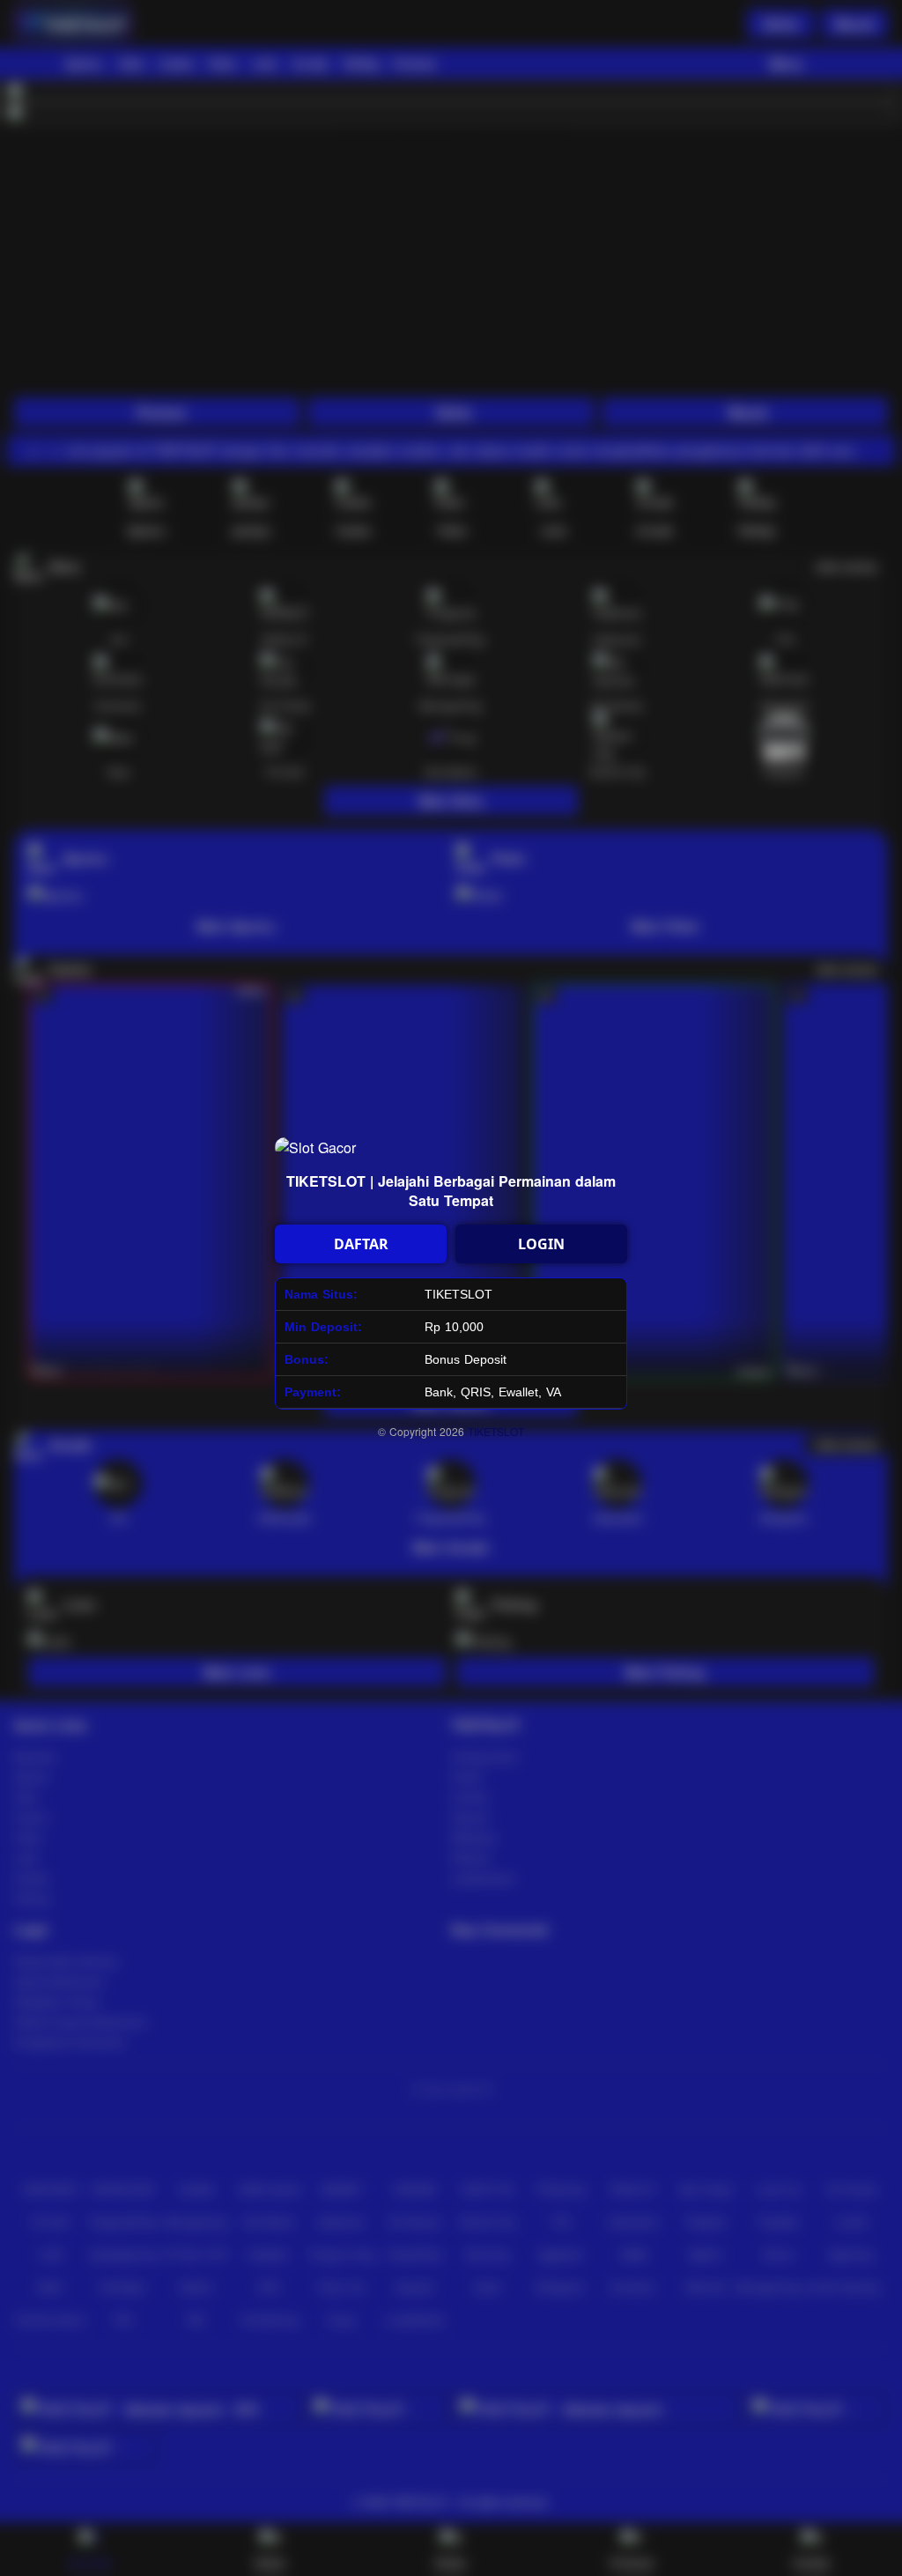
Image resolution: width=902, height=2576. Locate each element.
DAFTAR (361, 1244)
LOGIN (541, 1244)
